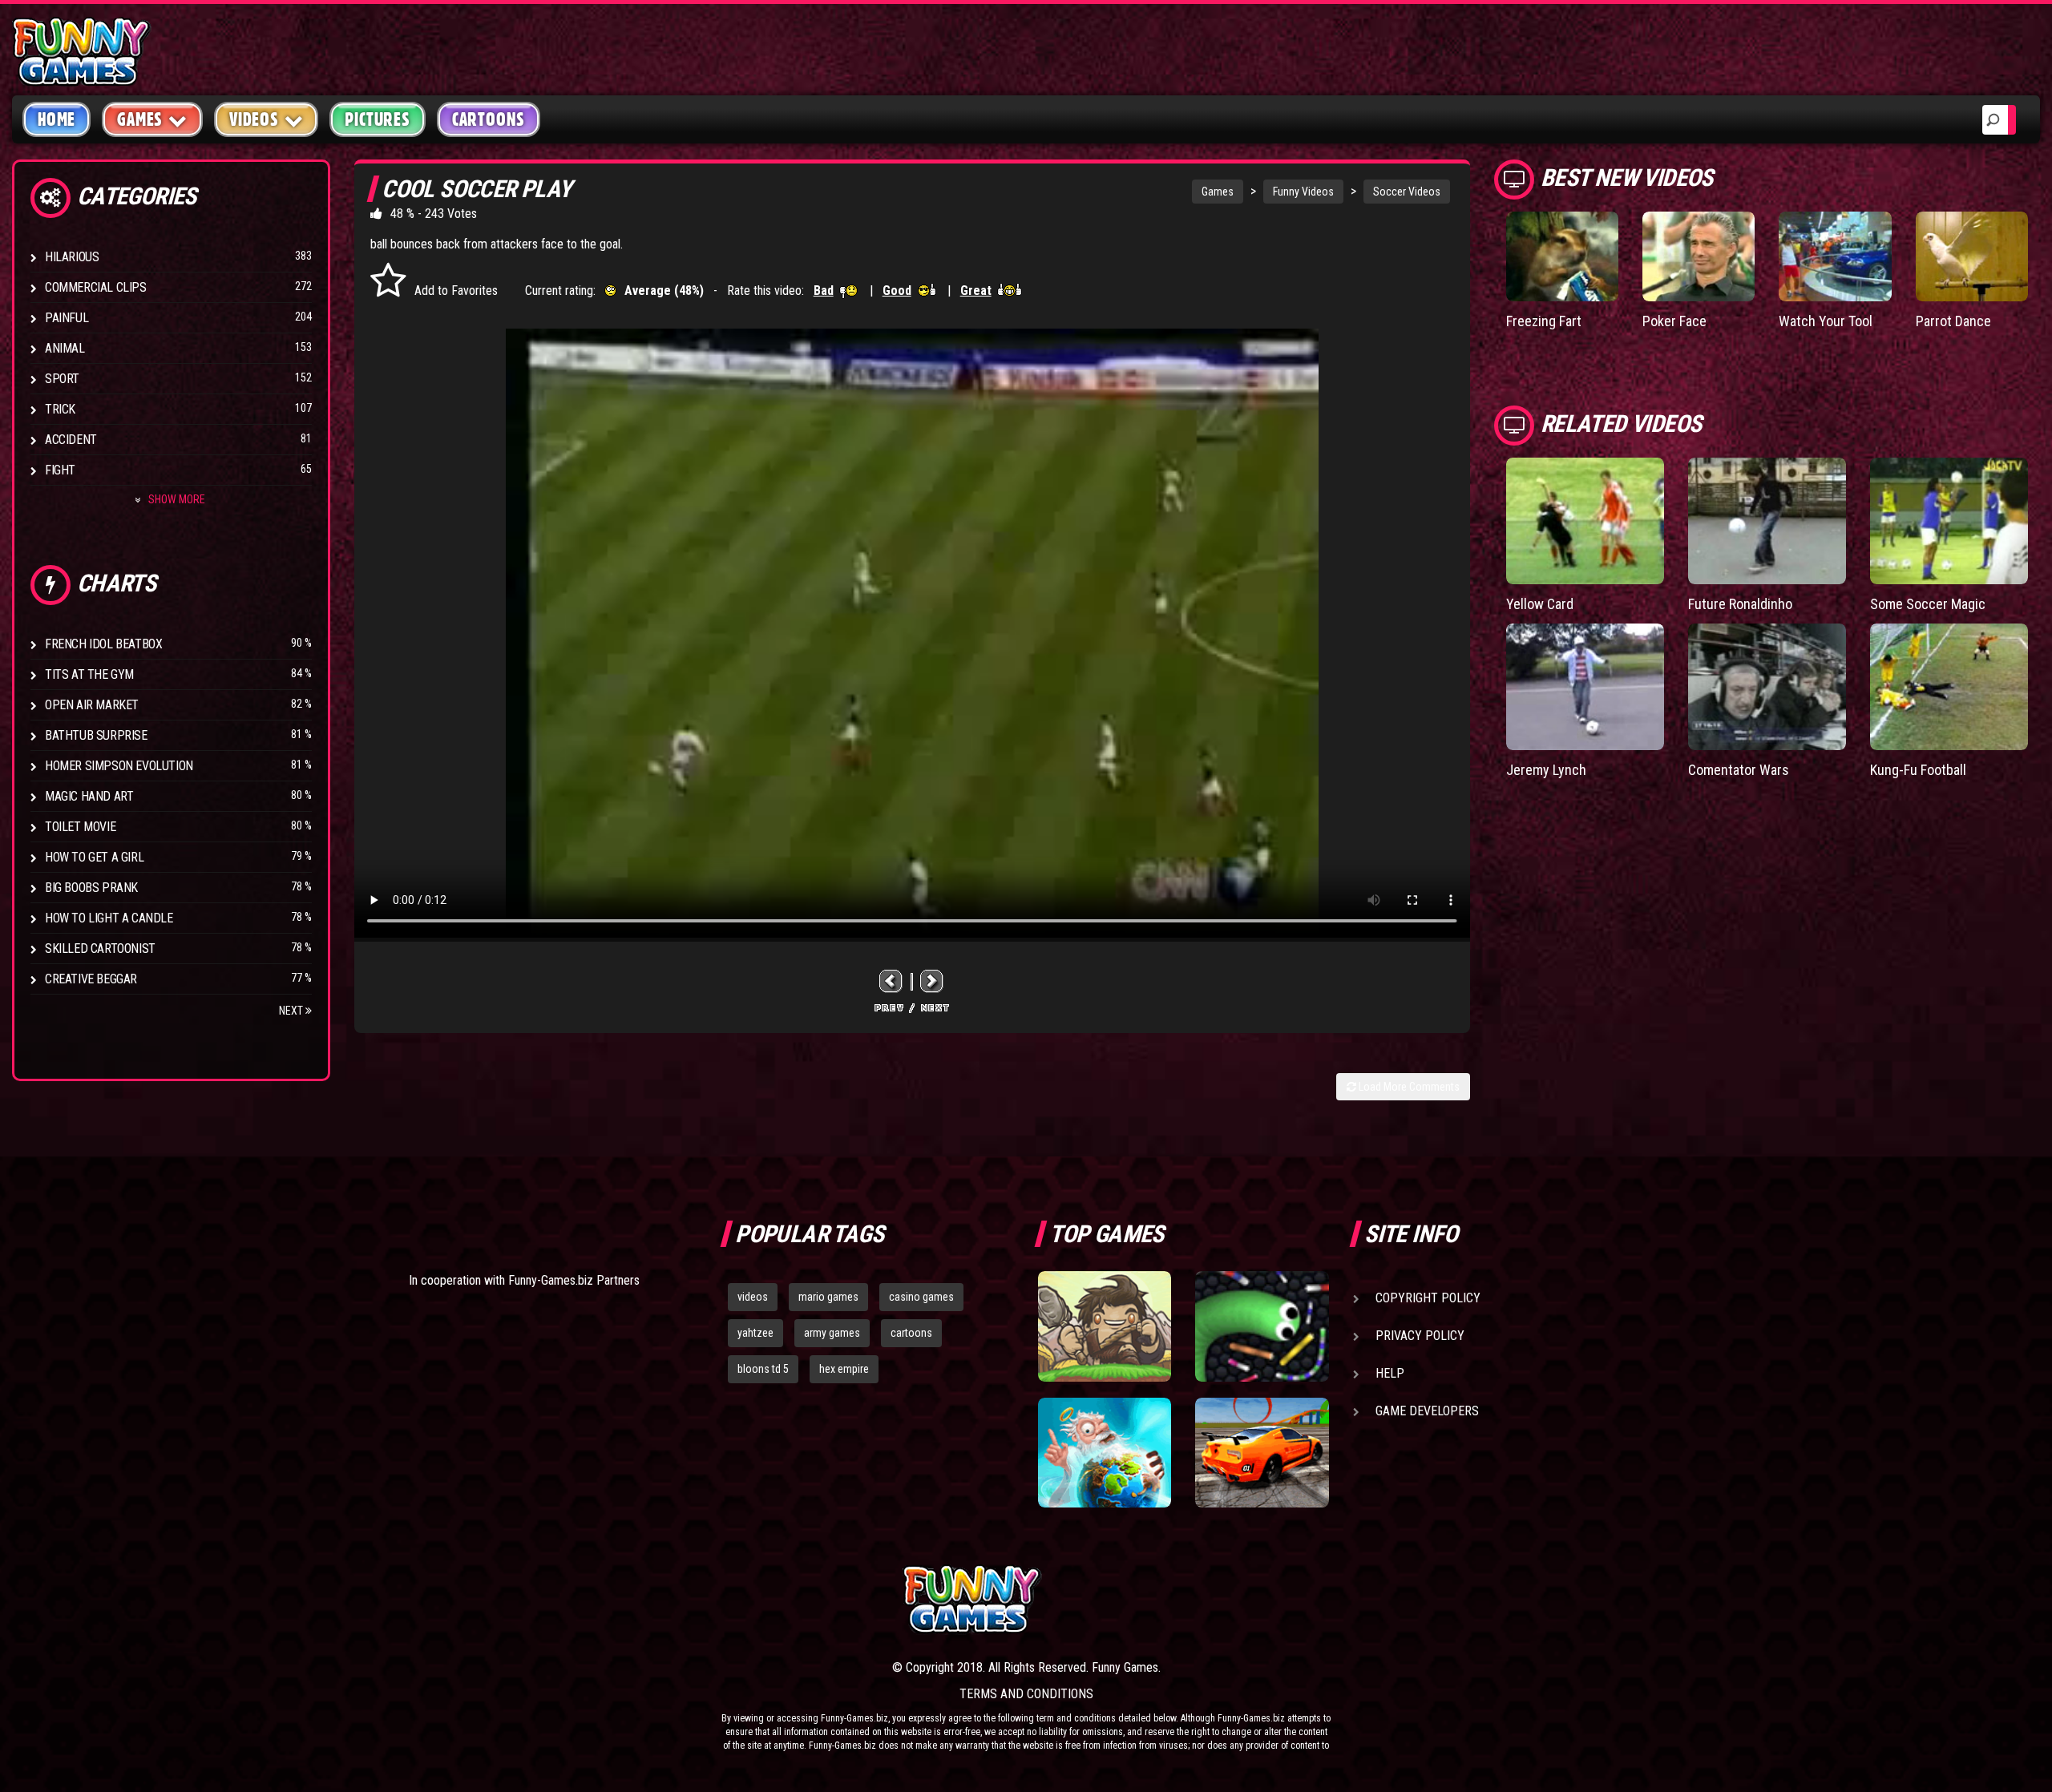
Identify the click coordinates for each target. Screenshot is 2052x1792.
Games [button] (140, 119)
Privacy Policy (1420, 1336)
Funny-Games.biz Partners (574, 1280)
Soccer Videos (1407, 192)
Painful (67, 318)
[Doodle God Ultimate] (1105, 1453)
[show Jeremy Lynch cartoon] (1585, 687)
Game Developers (1427, 1411)
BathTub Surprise (96, 735)
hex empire (844, 1369)
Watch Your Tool (1826, 321)
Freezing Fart (1544, 321)
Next (292, 1011)
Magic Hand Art (89, 796)
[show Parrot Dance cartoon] (1972, 256)
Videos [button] (254, 119)
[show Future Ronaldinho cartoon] (1767, 521)
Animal (65, 348)
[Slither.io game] (1262, 1326)
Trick (60, 409)
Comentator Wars (1739, 770)
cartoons (911, 1333)
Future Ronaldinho (1740, 604)
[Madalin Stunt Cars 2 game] (1262, 1453)
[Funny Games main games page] (1273, 1599)
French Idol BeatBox (103, 644)
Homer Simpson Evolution (119, 766)
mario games (828, 1297)
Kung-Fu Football (1918, 770)
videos (753, 1297)
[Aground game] (1105, 1326)
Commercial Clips (96, 287)
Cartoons (489, 119)
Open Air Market (92, 705)
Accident (71, 440)
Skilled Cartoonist (100, 948)
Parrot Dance (1953, 321)
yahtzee (755, 1333)
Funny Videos (1303, 192)
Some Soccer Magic (1928, 604)
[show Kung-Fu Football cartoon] (1949, 687)
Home (57, 119)
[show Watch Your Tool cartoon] (1835, 256)
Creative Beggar (91, 979)
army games (832, 1333)
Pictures (377, 119)
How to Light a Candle (109, 918)
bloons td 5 (763, 1369)
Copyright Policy (1428, 1298)
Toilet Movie (80, 827)
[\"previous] (891, 981)
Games (1218, 192)
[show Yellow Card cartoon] (1585, 521)
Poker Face (1674, 321)
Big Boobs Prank (91, 888)
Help (1390, 1373)
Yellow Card (1540, 604)
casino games (921, 1297)
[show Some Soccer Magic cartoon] (1949, 521)
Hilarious (72, 257)
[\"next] (932, 981)
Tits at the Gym (89, 674)
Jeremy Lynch (1546, 770)
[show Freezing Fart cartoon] (1562, 256)
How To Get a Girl (94, 857)
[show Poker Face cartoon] (1699, 256)
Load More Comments (1408, 1087)
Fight (60, 470)
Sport (62, 379)
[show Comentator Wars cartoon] (1767, 687)
